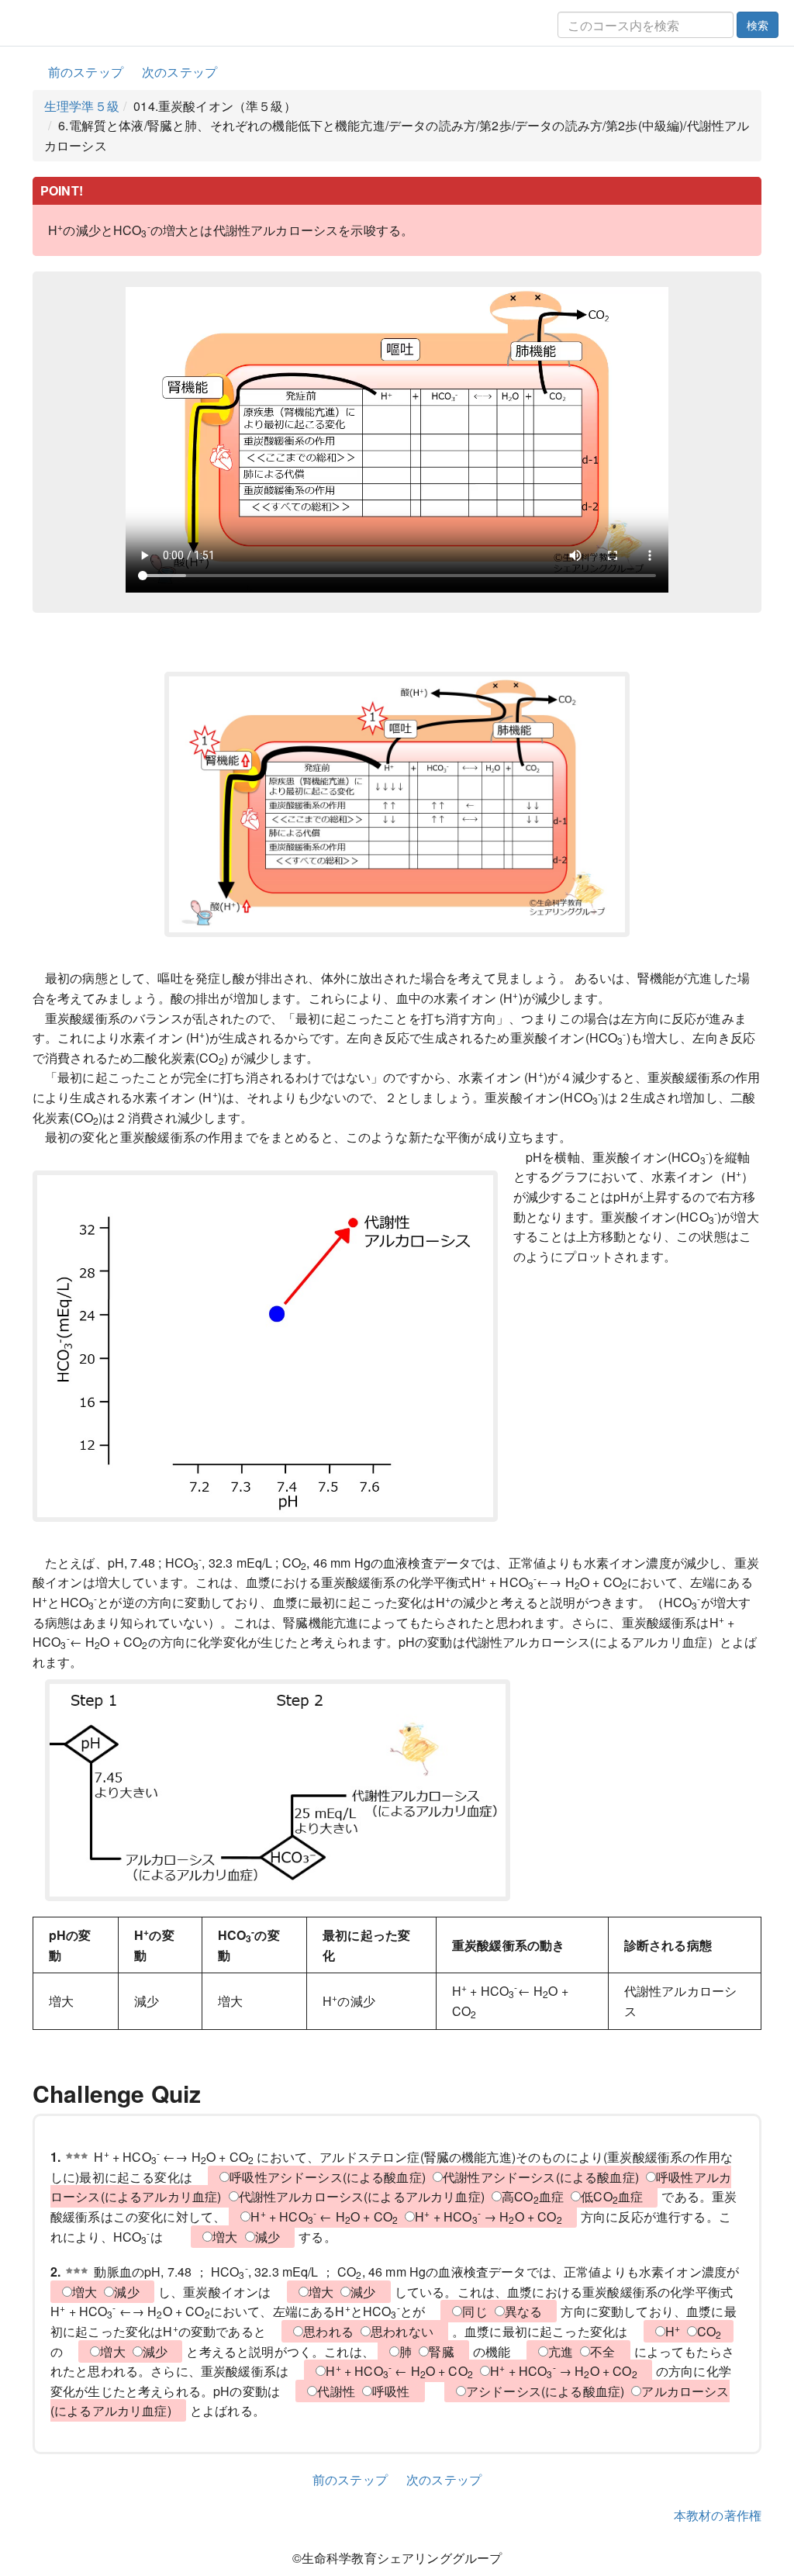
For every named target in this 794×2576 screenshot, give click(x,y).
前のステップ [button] (86, 72)
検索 (758, 25)
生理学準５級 (82, 106)
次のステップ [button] (180, 72)
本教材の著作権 (718, 2515)
